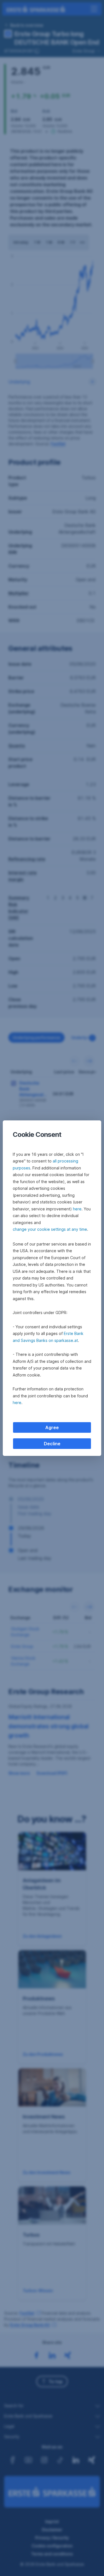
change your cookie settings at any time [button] (50, 1229)
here (77, 1209)
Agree (52, 1427)
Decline (52, 1444)
